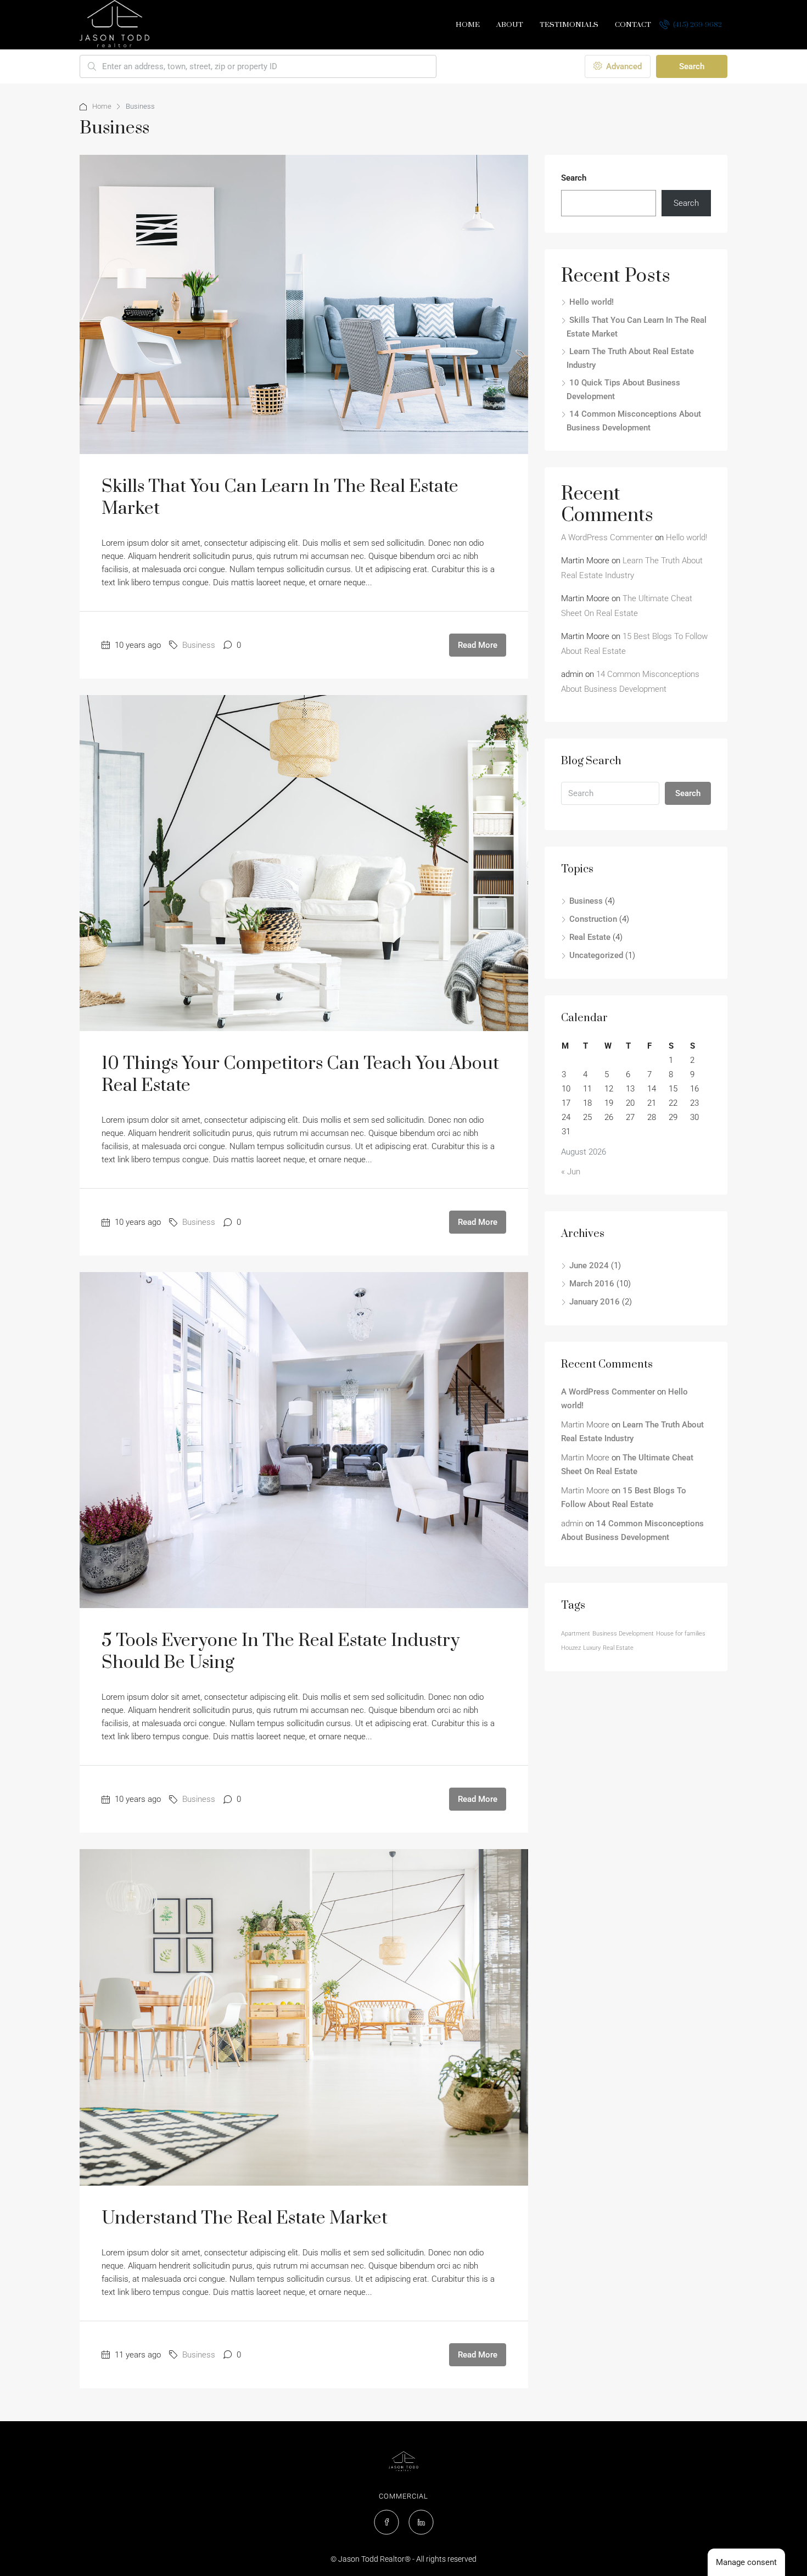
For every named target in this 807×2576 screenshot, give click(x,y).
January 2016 (595, 1302)
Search (692, 66)
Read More (478, 645)
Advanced (623, 66)
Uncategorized (596, 955)
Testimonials (569, 25)
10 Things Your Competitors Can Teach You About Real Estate (300, 1075)
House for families (681, 1634)
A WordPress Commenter (607, 537)
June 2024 (589, 1265)
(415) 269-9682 (697, 25)
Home (468, 25)
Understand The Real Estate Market (245, 2218)
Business (199, 645)
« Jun (571, 1172)
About (510, 25)
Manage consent (746, 2562)
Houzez (571, 1648)
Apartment (576, 1634)
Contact (633, 25)
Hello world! (592, 302)
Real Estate (590, 937)
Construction (593, 919)
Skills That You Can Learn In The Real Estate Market (280, 498)
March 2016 (592, 1284)
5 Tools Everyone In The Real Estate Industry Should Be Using (281, 1652)
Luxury (592, 1648)
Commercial (403, 2496)
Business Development (623, 1634)
